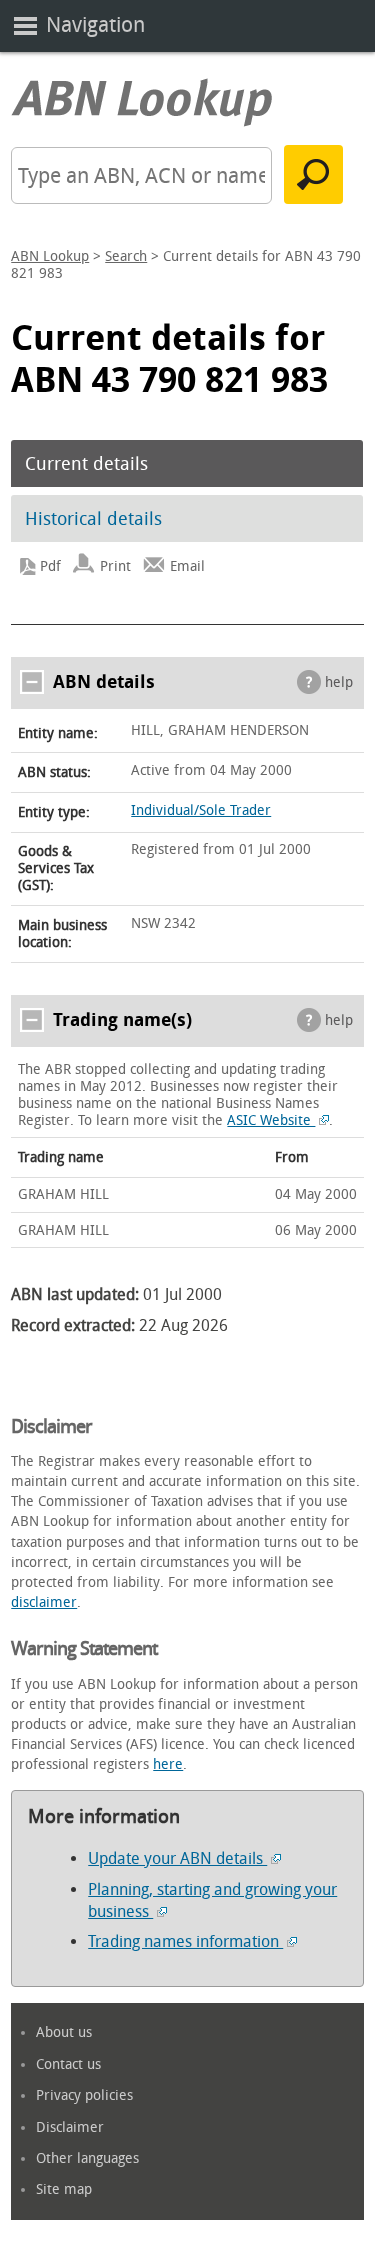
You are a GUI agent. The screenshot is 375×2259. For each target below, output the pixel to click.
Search (126, 256)
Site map (64, 2189)
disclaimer (44, 1602)
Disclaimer (70, 2127)
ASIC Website (271, 1120)
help (339, 682)
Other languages (87, 2158)
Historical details (93, 519)
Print (115, 566)
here (168, 1764)
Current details (86, 464)
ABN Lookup (50, 256)
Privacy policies (84, 2095)
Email (187, 566)
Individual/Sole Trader (201, 810)
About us (64, 2032)
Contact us (68, 2064)
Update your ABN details (177, 1858)
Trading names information (185, 1941)
